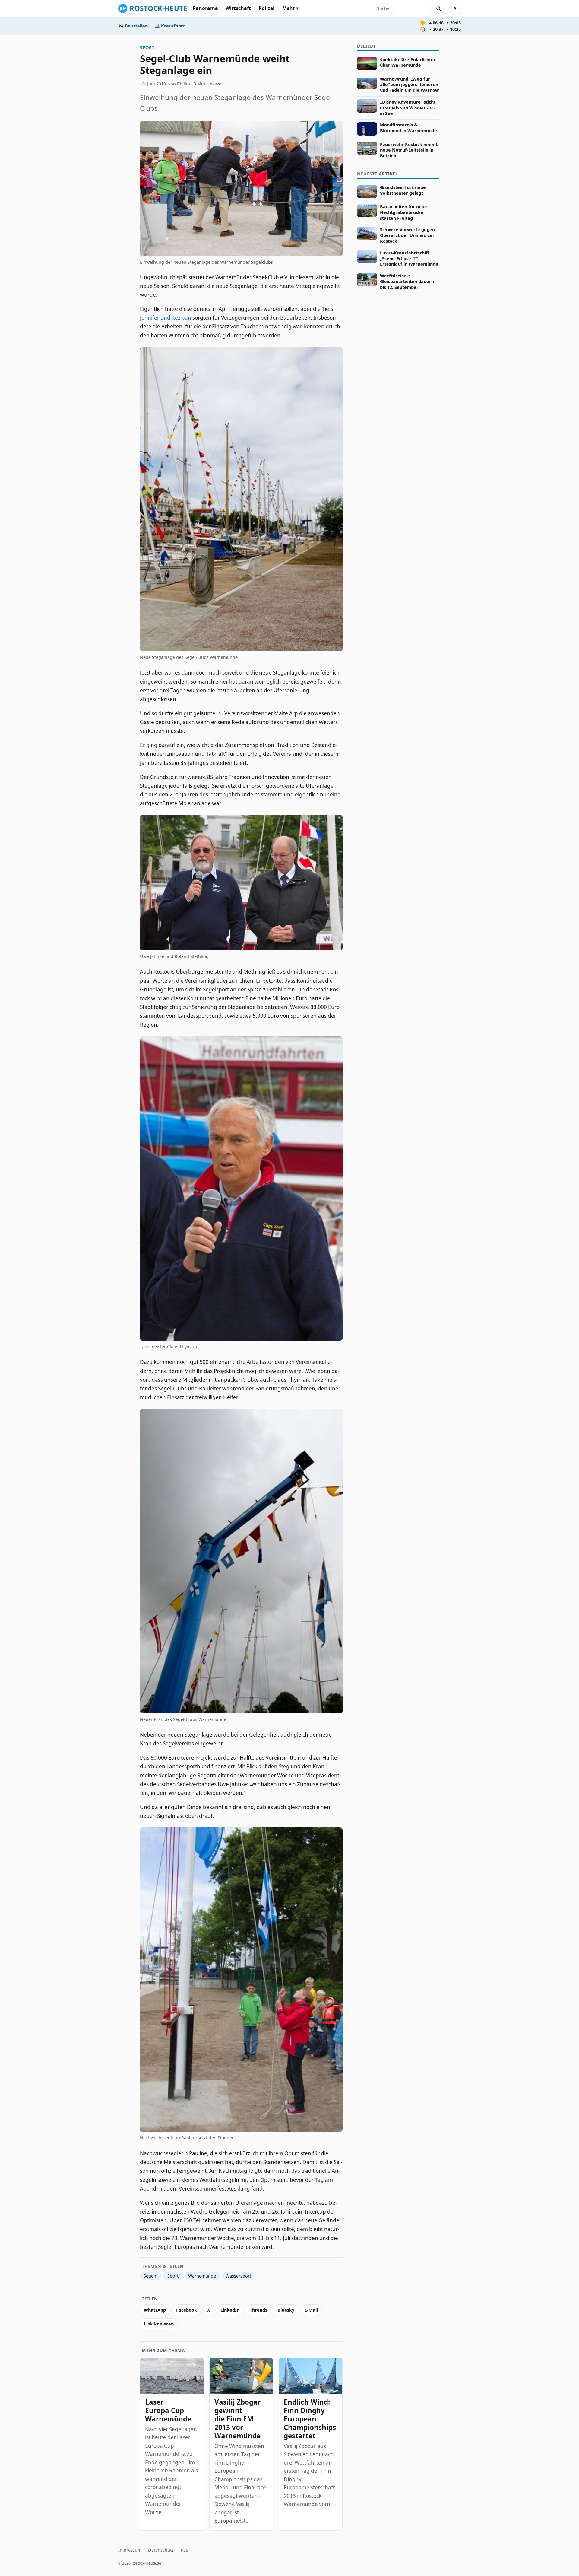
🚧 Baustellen (133, 26)
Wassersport (238, 2276)
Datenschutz (161, 2550)
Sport (147, 48)
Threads (258, 2310)
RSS (184, 2550)
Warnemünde (202, 2276)
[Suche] (438, 8)
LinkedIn (230, 2310)
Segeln (150, 2276)
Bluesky (286, 2310)
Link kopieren (159, 2324)
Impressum (130, 2550)
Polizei (267, 8)
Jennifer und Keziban (166, 318)
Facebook (187, 2310)
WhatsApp (155, 2310)
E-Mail (311, 2310)
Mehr (289, 8)
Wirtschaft (238, 8)
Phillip (184, 84)
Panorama (205, 8)
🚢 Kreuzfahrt (170, 26)
